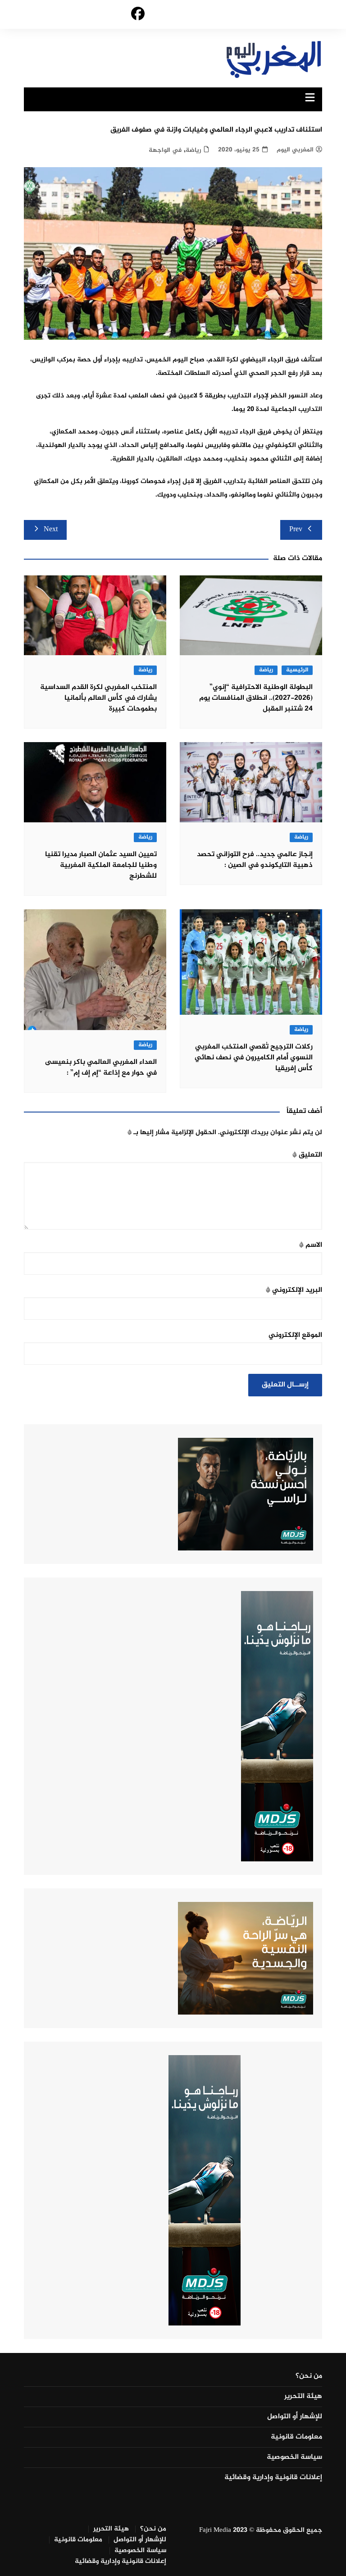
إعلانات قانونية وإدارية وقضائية (273, 2478)
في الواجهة (165, 150)
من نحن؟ (309, 2376)
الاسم (311, 1245)
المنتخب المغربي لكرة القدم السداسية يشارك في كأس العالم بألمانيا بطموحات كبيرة (98, 698)
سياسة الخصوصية (294, 2457)
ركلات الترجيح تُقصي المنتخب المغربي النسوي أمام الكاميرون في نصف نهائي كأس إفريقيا (254, 1058)
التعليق (307, 1155)
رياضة (193, 150)
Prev (296, 530)
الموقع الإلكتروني (295, 1335)
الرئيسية (297, 670)
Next (51, 530)
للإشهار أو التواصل (295, 2417)
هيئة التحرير (303, 2397)
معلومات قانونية (296, 2437)
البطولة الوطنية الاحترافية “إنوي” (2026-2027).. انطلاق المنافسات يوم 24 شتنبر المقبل (256, 698)
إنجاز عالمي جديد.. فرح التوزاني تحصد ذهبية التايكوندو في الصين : (255, 860)
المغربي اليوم (295, 150)
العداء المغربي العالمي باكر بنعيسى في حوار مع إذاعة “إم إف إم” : (101, 1068)
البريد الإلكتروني (294, 1290)
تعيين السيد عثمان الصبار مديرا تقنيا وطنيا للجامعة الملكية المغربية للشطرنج (101, 865)
